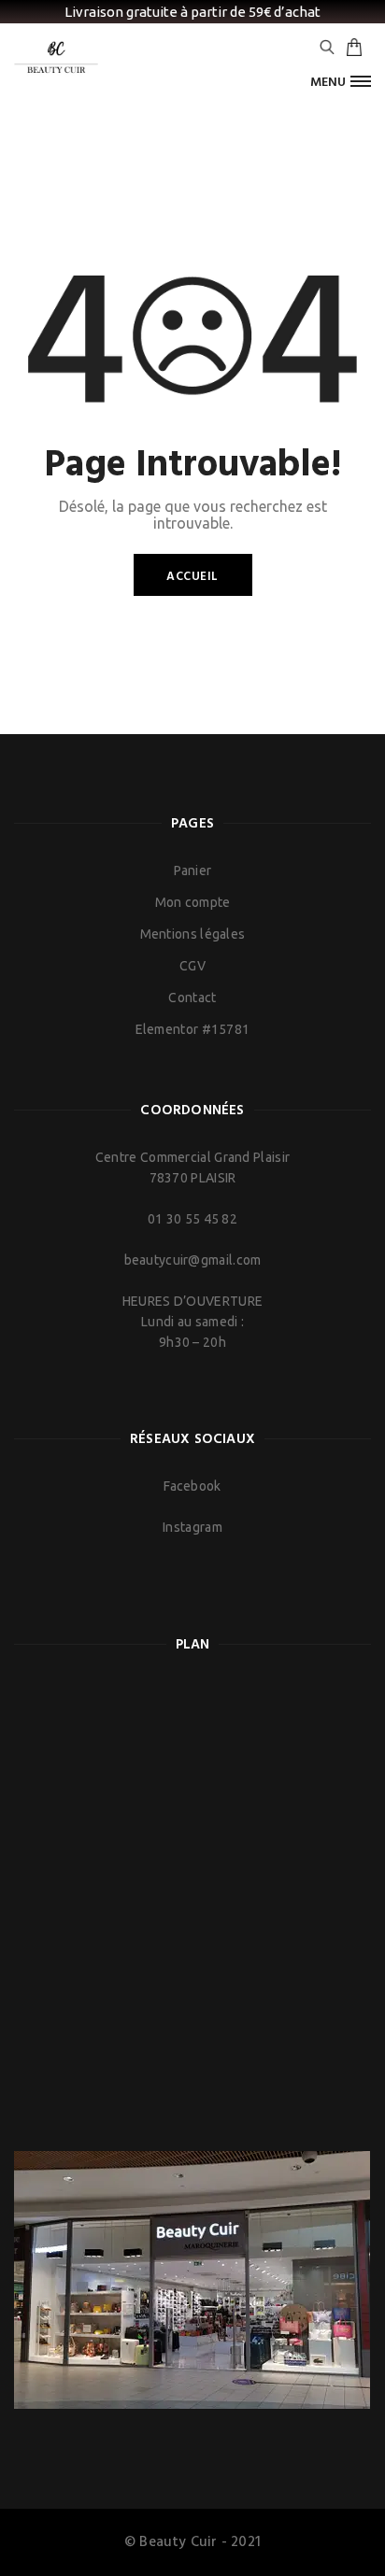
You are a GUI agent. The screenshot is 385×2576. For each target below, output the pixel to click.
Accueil (192, 577)
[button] (341, 82)
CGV (192, 966)
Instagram (192, 1527)
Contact (192, 998)
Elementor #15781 (193, 1029)
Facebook (192, 1486)
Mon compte (193, 902)
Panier (193, 870)
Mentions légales (193, 934)
